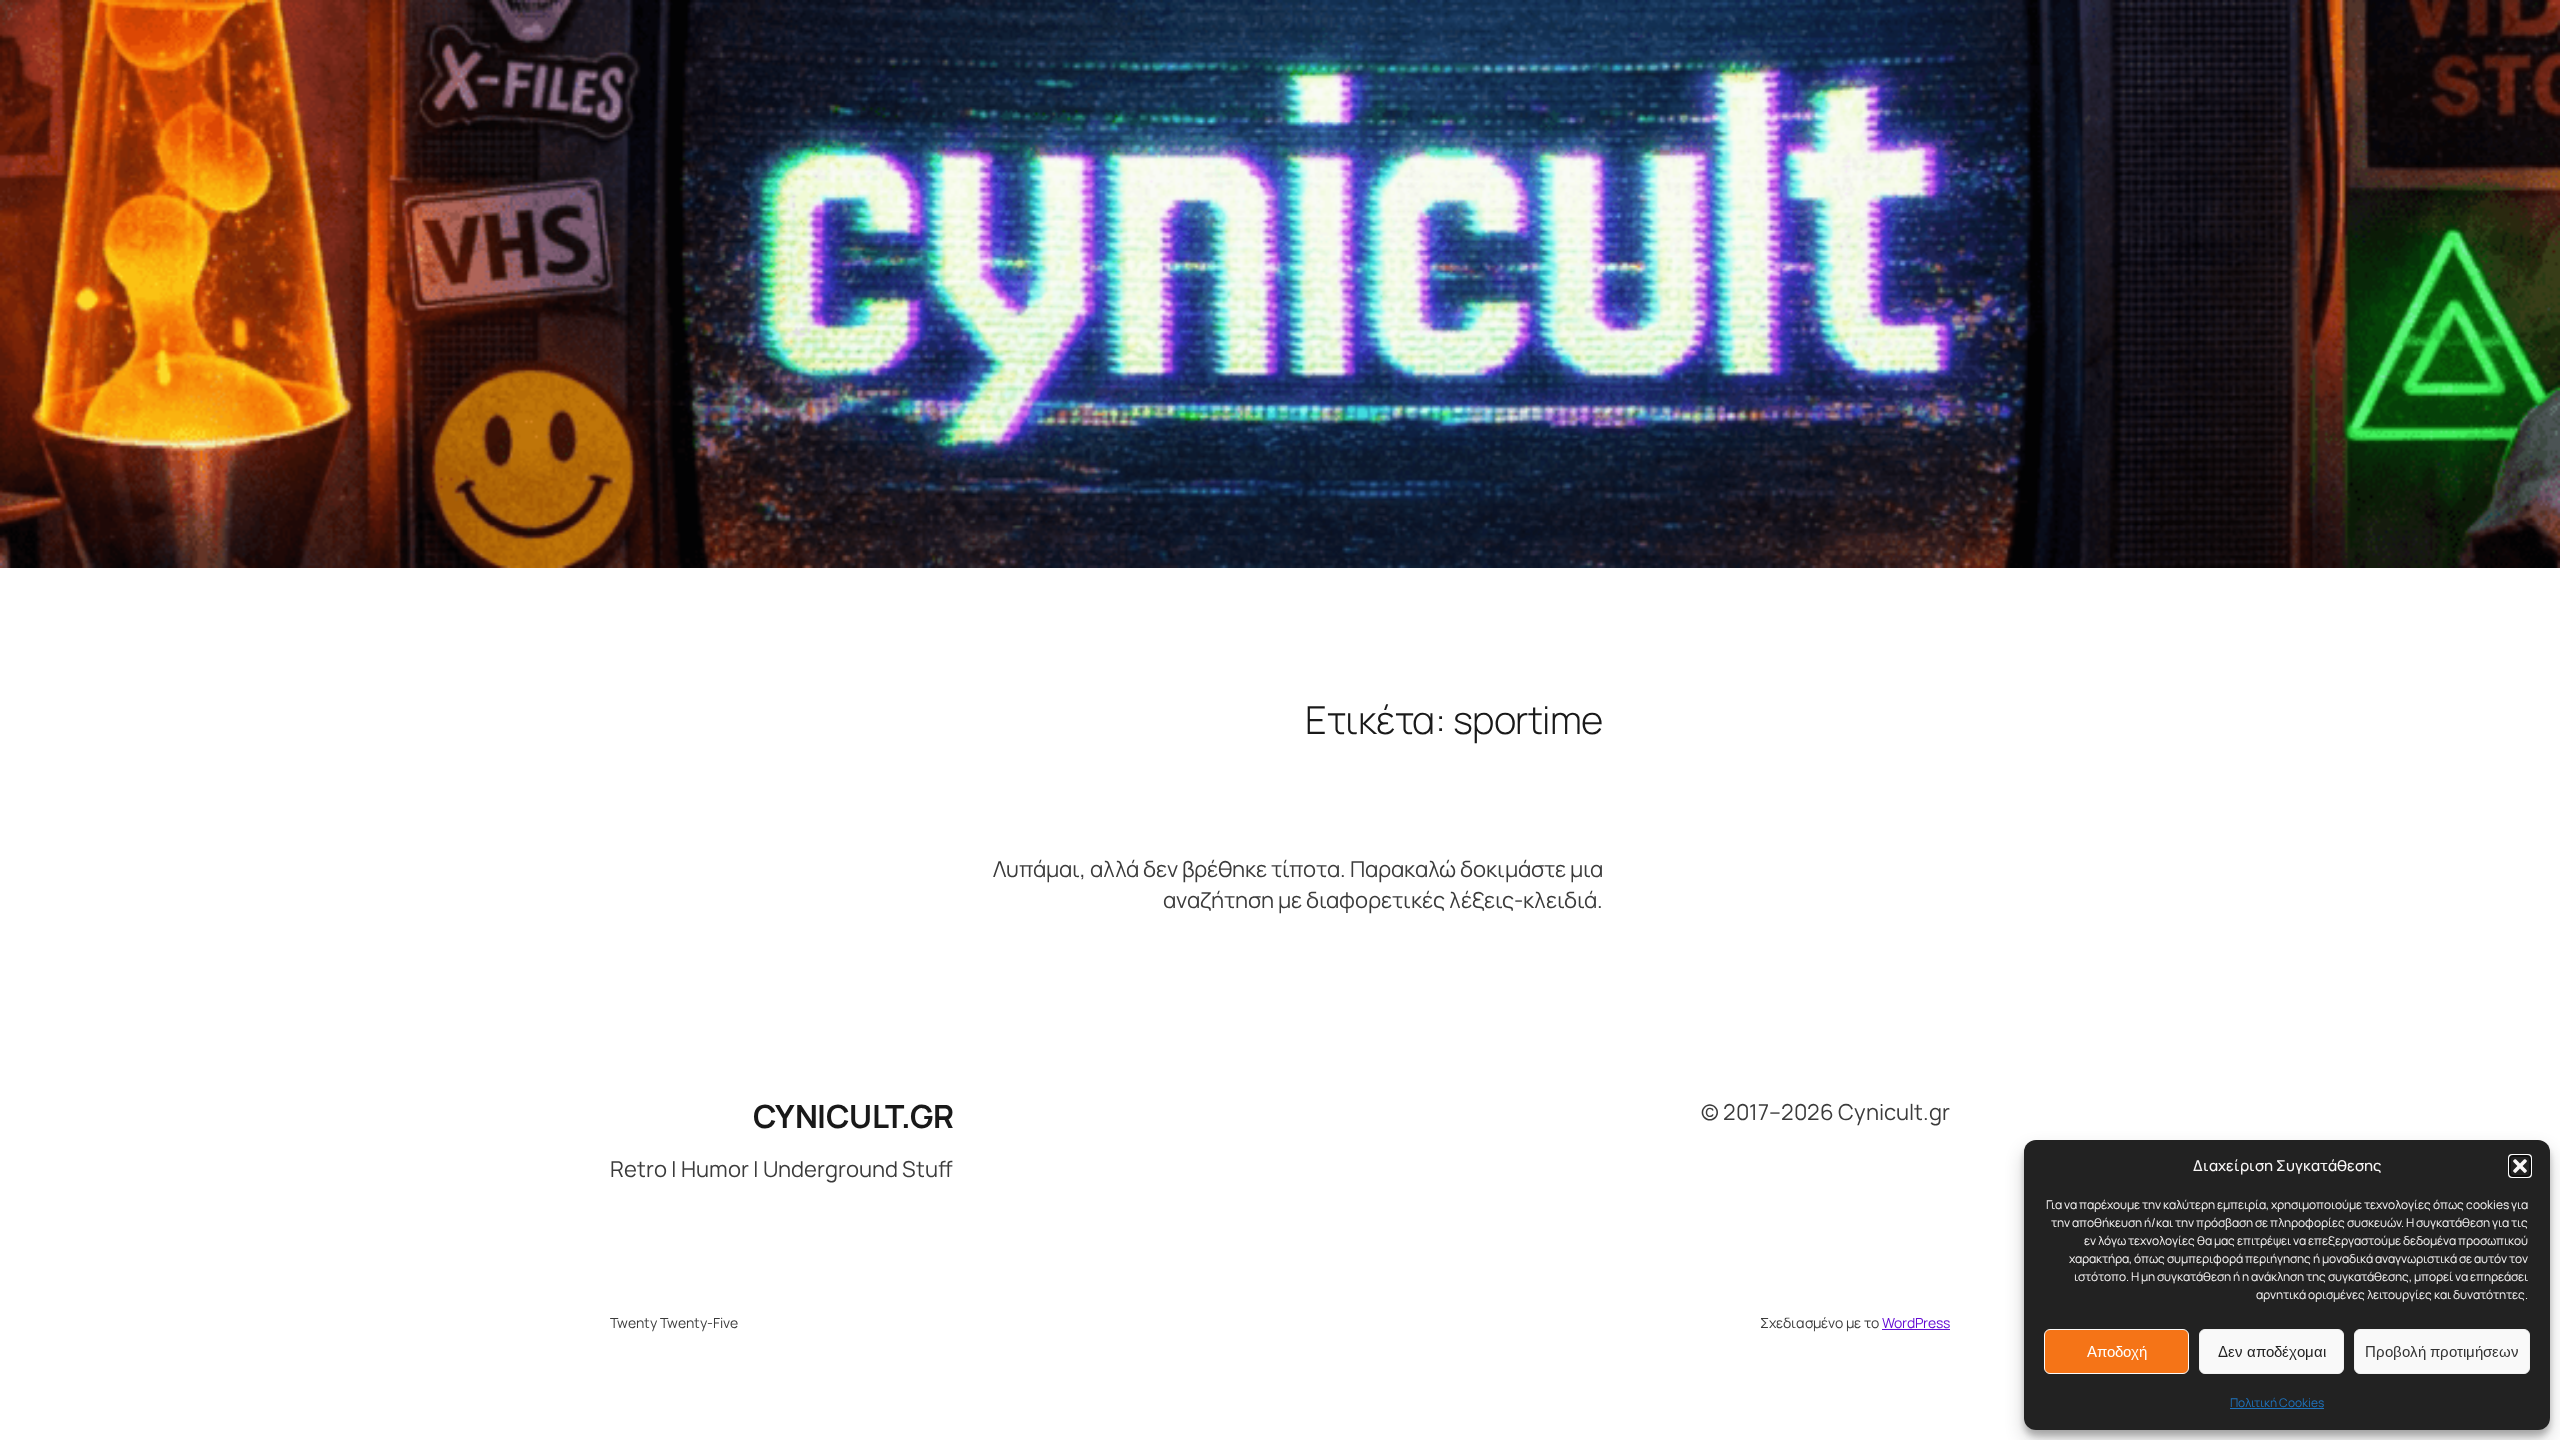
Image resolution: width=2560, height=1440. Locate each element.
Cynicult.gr (853, 1116)
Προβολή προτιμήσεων (2442, 1351)
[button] (2520, 1166)
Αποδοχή (2117, 1351)
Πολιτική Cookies (2277, 1402)
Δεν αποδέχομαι (2272, 1351)
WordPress (1916, 1322)
